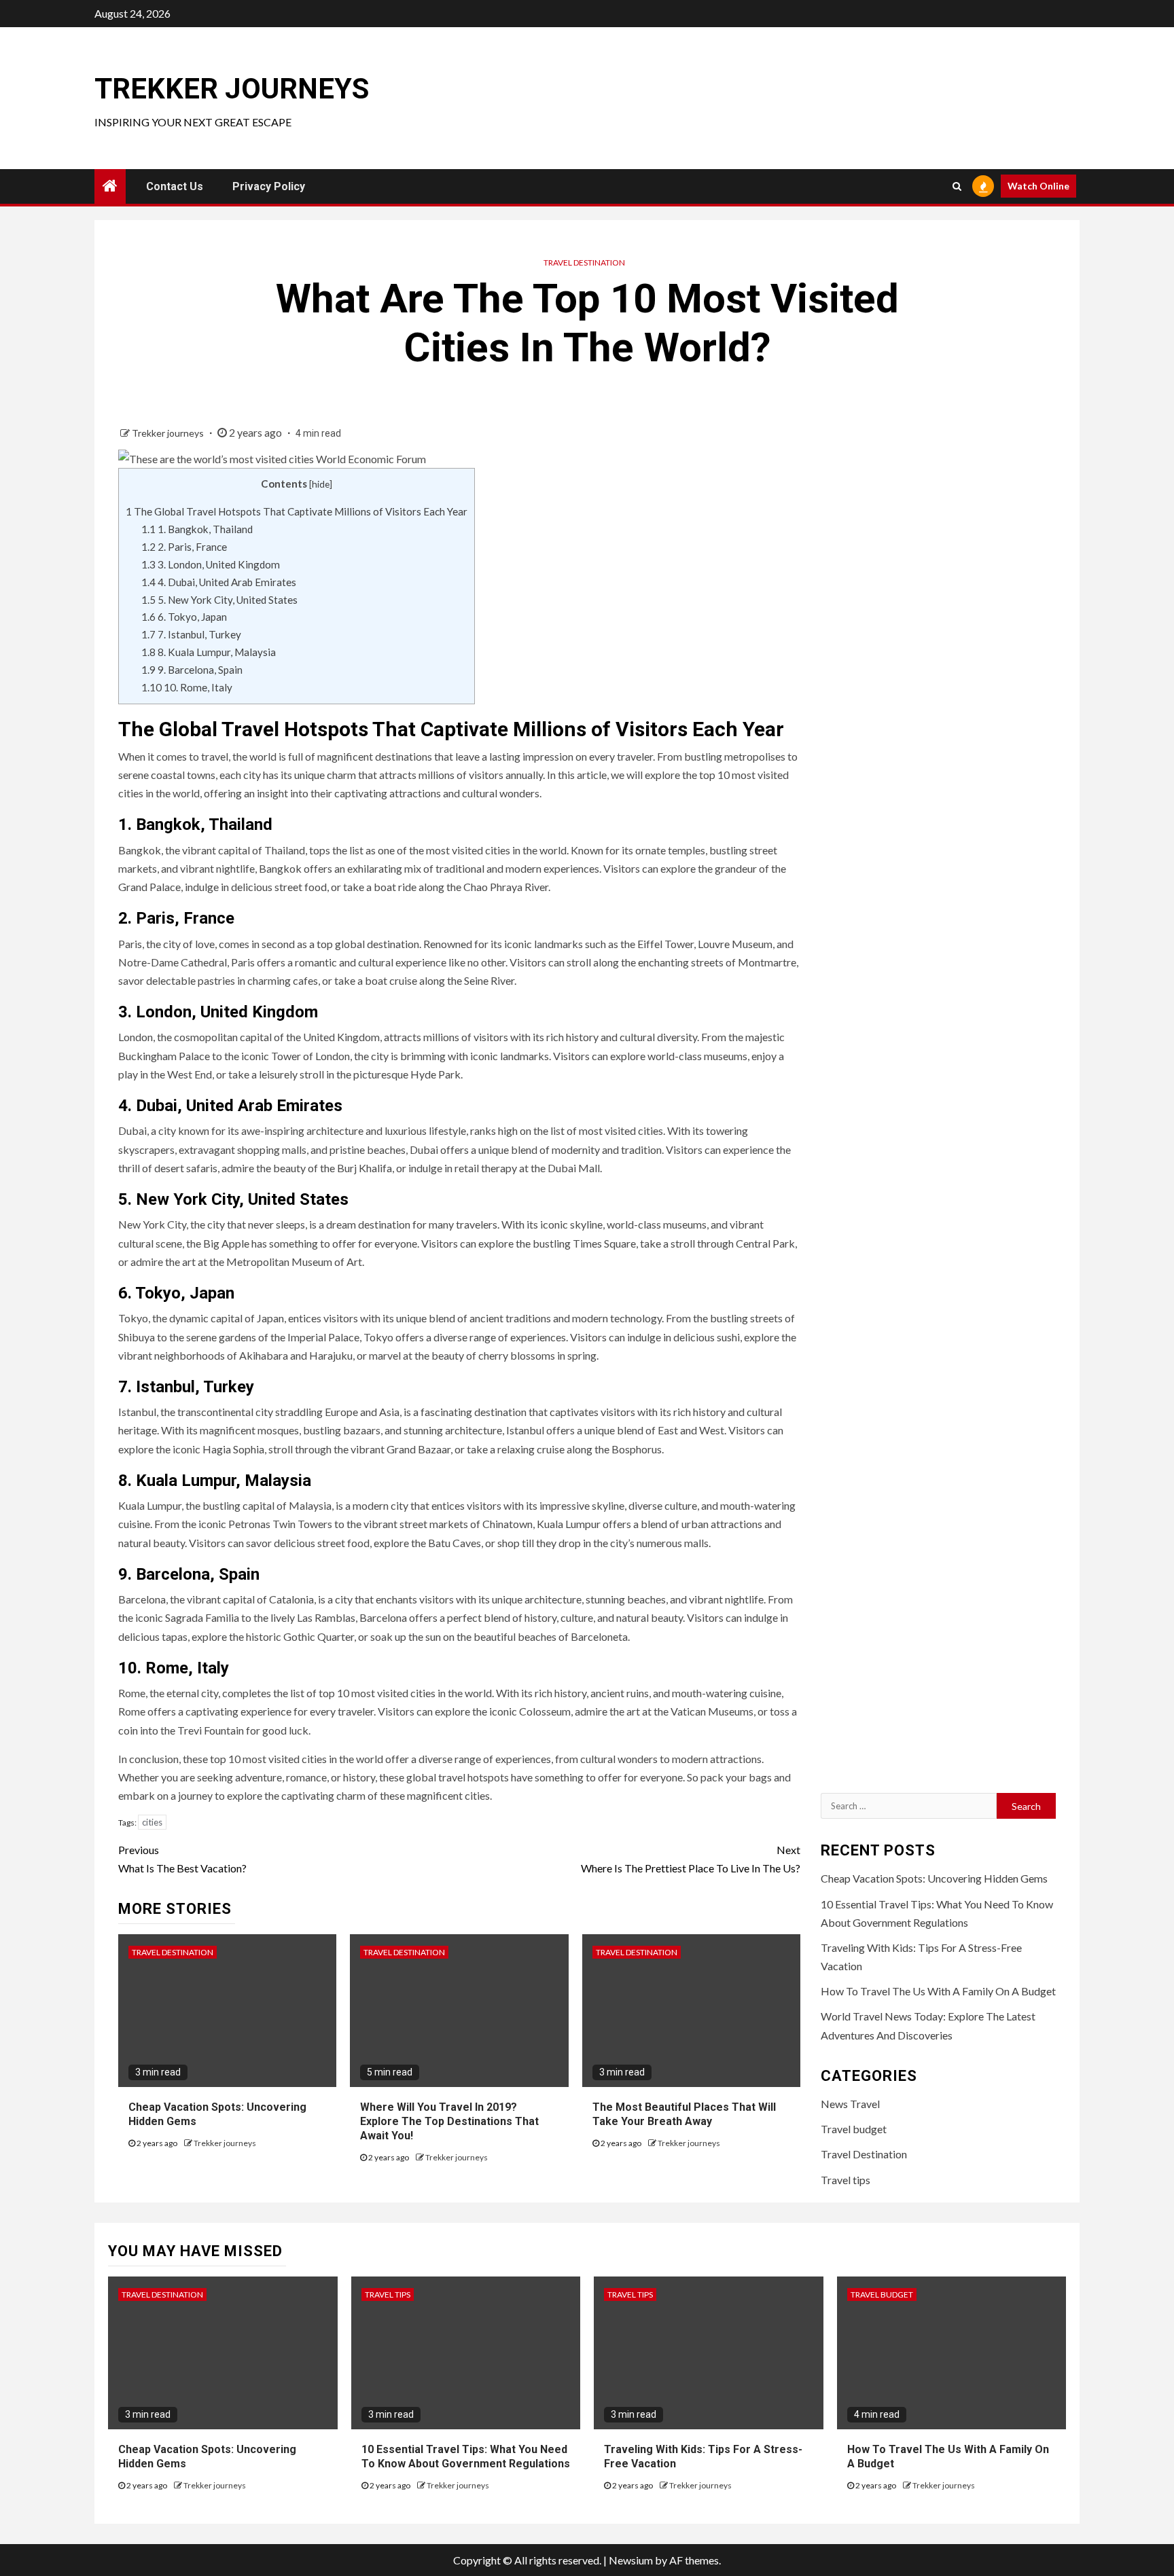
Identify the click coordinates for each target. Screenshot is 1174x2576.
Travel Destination (584, 262)
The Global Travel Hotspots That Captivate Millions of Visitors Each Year (297, 511)
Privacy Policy (269, 186)
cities (152, 1822)
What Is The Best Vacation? (182, 1859)
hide (321, 484)
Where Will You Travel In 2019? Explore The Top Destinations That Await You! (449, 2121)
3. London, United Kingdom (211, 564)
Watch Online (1038, 186)
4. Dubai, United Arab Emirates (219, 582)
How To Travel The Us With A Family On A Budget (938, 1991)
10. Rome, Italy (187, 687)
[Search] (957, 186)
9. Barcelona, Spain (192, 670)
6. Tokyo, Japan (184, 617)
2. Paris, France (184, 547)
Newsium (631, 2560)
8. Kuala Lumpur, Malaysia (209, 652)
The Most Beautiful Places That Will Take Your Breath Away (684, 2114)
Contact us (175, 186)
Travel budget (854, 2129)
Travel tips (846, 2180)
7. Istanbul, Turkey (191, 634)
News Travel (850, 2104)
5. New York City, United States (219, 600)
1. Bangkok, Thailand (197, 529)
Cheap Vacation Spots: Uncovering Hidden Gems (934, 1878)
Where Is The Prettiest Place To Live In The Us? (691, 1859)
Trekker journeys (232, 89)
